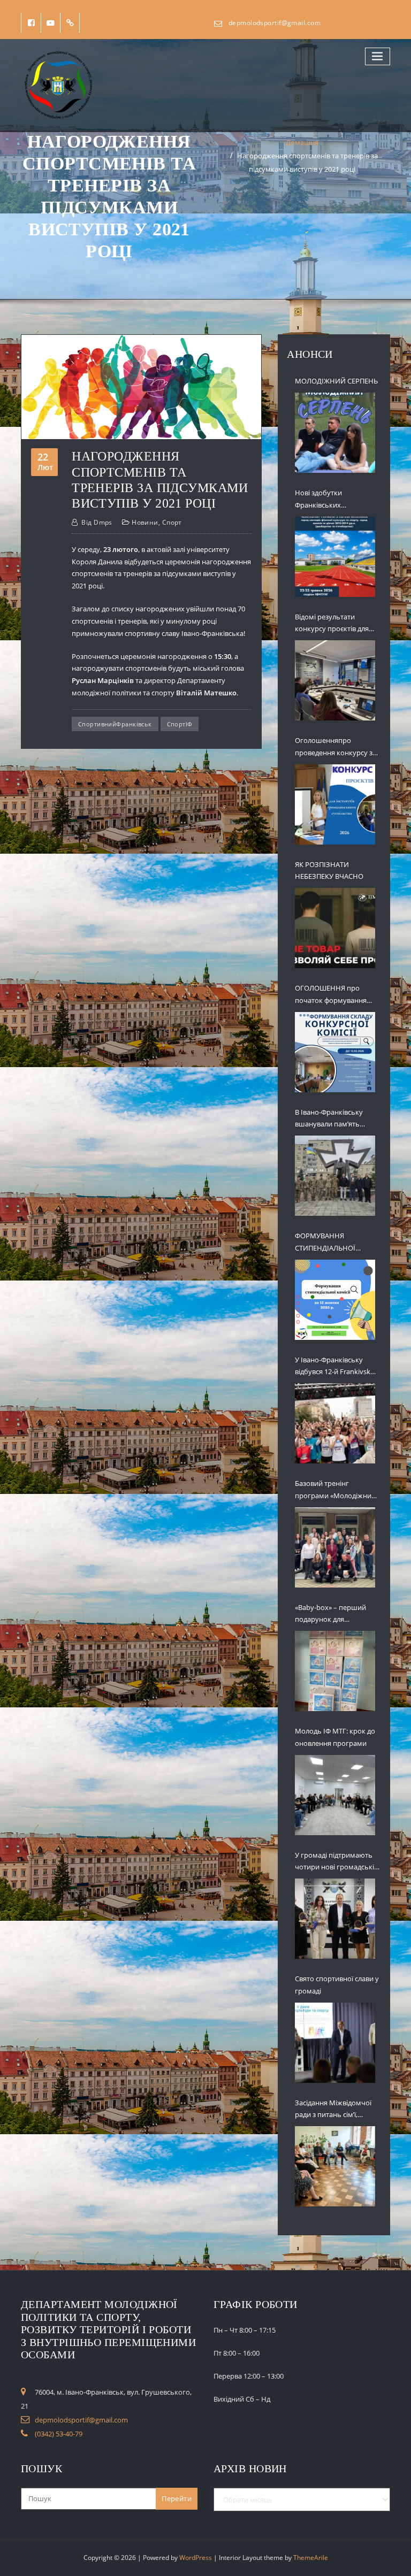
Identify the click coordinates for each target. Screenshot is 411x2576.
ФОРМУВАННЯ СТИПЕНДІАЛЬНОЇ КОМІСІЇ (325, 1243)
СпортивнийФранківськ (115, 724)
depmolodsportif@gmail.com (275, 23)
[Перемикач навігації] (378, 56)
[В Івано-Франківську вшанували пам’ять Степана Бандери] (335, 1176)
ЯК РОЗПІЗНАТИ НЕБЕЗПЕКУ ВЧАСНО (329, 871)
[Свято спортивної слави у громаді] (335, 2043)
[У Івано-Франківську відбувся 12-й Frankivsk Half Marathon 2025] (335, 1423)
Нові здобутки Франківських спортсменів (318, 500)
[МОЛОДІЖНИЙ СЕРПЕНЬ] (335, 433)
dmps (97, 522)
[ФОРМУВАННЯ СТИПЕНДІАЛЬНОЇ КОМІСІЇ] (335, 1300)
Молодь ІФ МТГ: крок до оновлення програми (335, 1737)
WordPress (196, 2558)
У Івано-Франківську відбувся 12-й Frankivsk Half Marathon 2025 (333, 1367)
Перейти (177, 2498)
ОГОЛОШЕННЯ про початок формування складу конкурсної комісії (337, 995)
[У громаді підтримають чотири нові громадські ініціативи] (335, 1919)
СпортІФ (180, 724)
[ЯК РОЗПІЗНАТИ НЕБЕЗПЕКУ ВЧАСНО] (335, 928)
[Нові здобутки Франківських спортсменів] (335, 557)
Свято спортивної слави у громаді (337, 1985)
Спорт (172, 522)
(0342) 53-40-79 (59, 2434)
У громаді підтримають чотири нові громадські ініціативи (334, 1862)
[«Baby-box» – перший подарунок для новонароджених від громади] (335, 1671)
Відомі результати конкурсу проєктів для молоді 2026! (332, 624)
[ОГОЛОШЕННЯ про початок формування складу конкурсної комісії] (335, 1052)
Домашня (302, 142)
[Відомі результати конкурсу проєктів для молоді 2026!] (335, 680)
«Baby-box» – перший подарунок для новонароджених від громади (330, 1614)
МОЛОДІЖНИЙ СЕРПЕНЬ (336, 381)
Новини (145, 522)
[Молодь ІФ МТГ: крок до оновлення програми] (335, 1795)
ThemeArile (311, 2558)
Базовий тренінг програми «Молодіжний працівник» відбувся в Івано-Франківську (335, 1490)
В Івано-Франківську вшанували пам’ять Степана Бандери (329, 1119)
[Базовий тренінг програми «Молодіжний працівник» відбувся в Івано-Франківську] (335, 1547)
